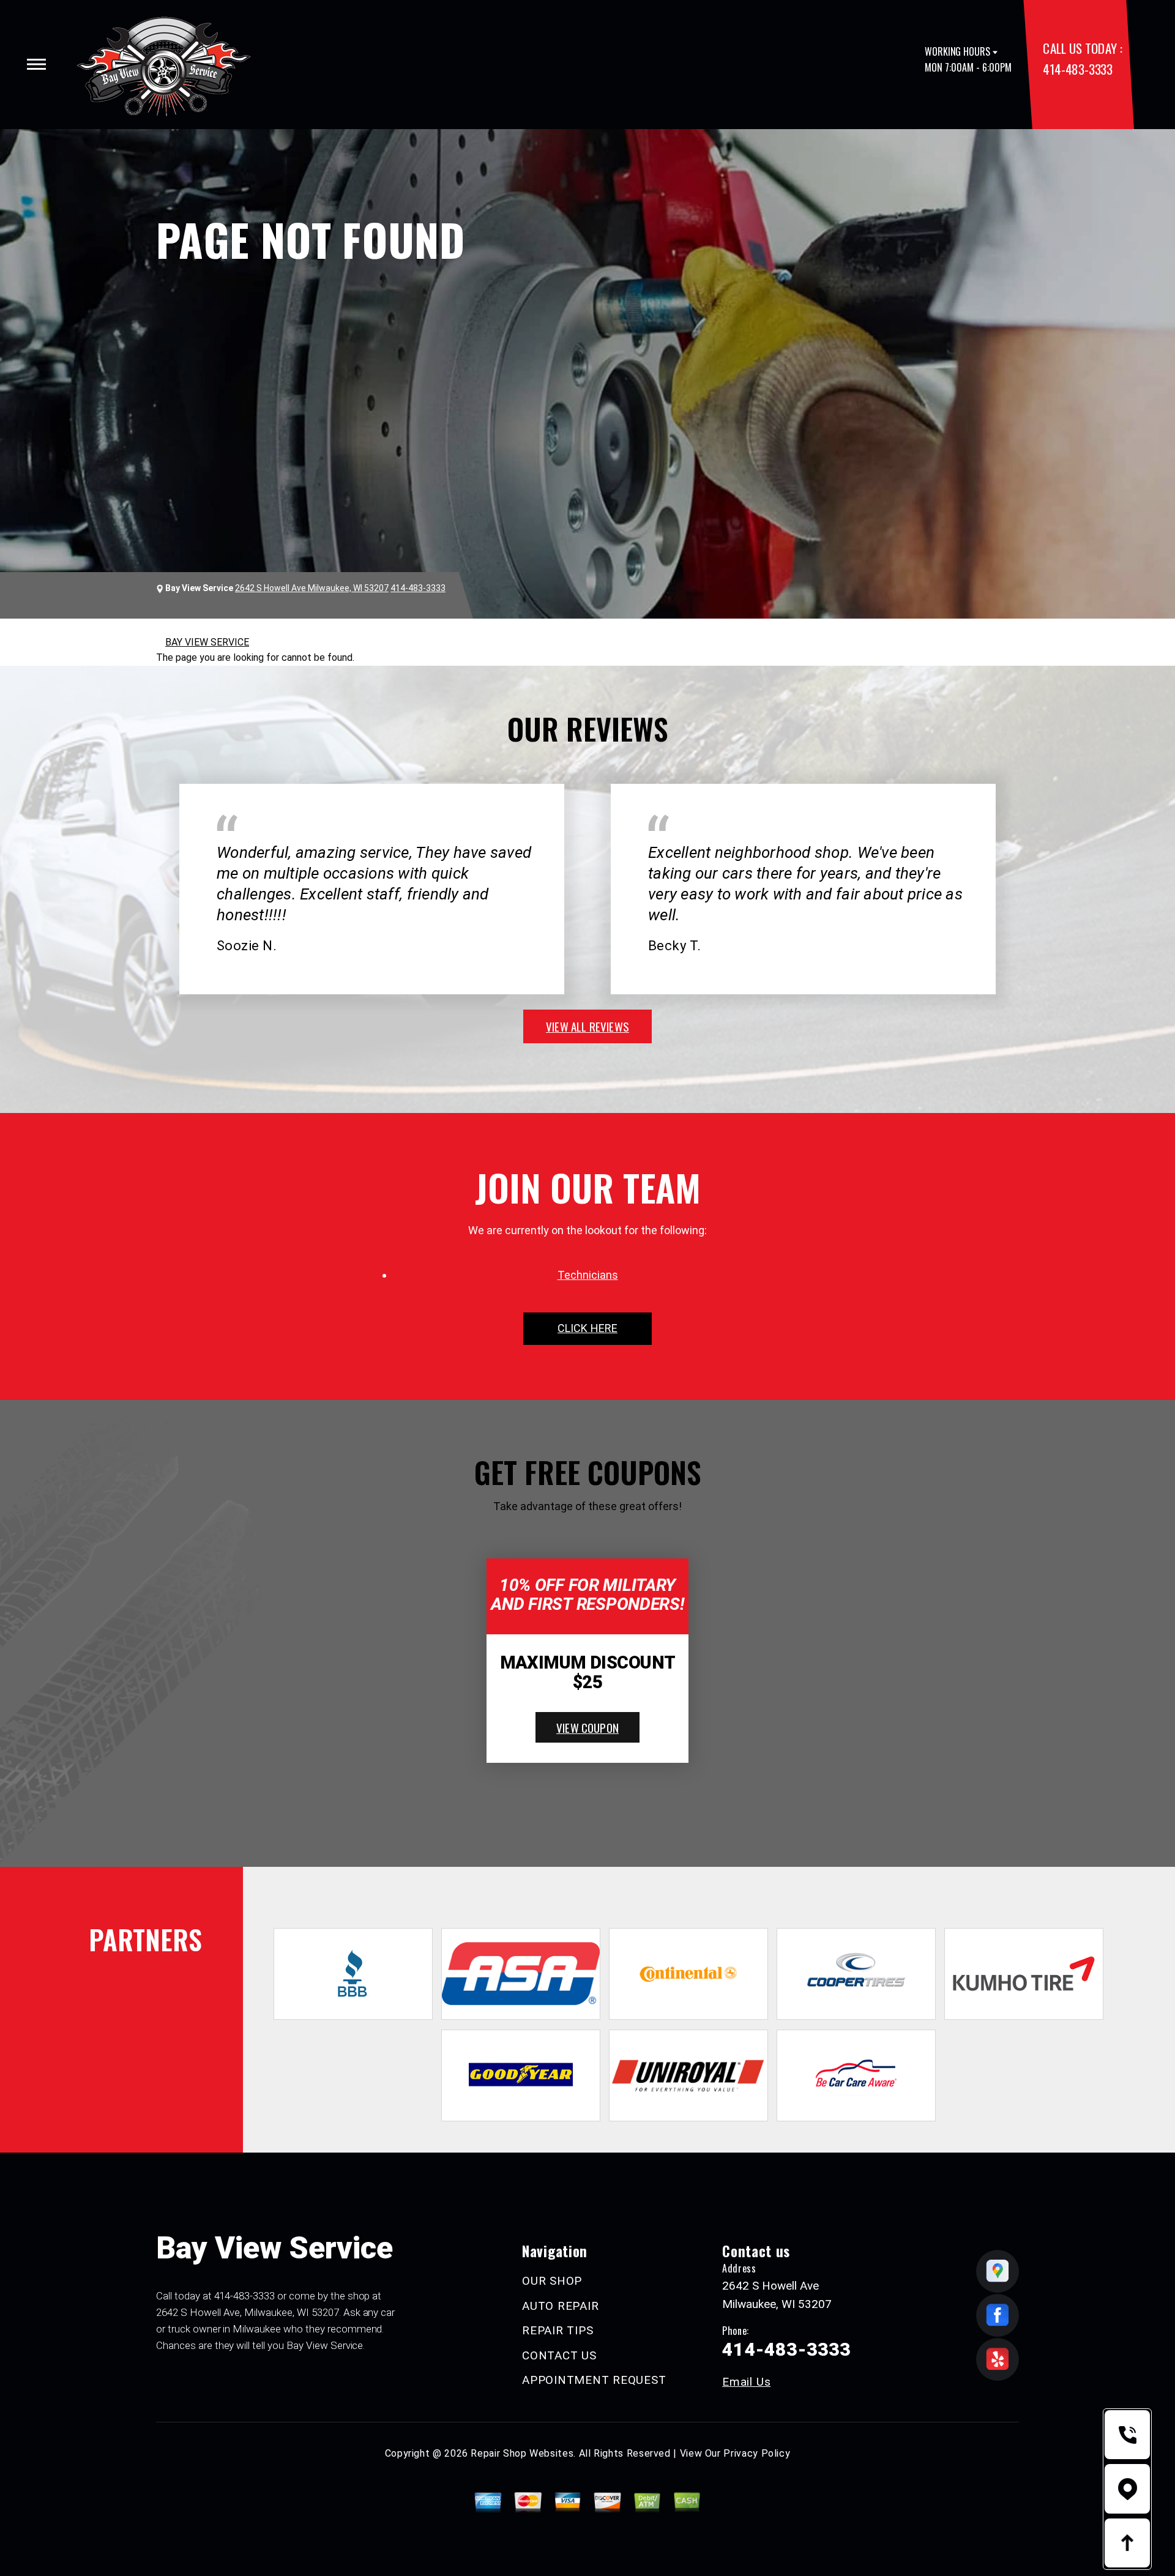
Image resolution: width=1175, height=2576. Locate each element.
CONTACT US (559, 2355)
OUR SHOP (552, 2281)
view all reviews (587, 1026)
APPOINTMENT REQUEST (594, 2380)
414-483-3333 (1077, 69)
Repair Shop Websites (522, 2453)
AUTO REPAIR (560, 2306)
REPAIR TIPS (558, 2330)
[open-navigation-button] (36, 64)
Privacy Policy (757, 2453)
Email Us (746, 2382)
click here (587, 1328)
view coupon (587, 1727)
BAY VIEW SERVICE (207, 642)
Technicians (588, 1275)
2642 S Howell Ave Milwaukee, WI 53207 (312, 588)
